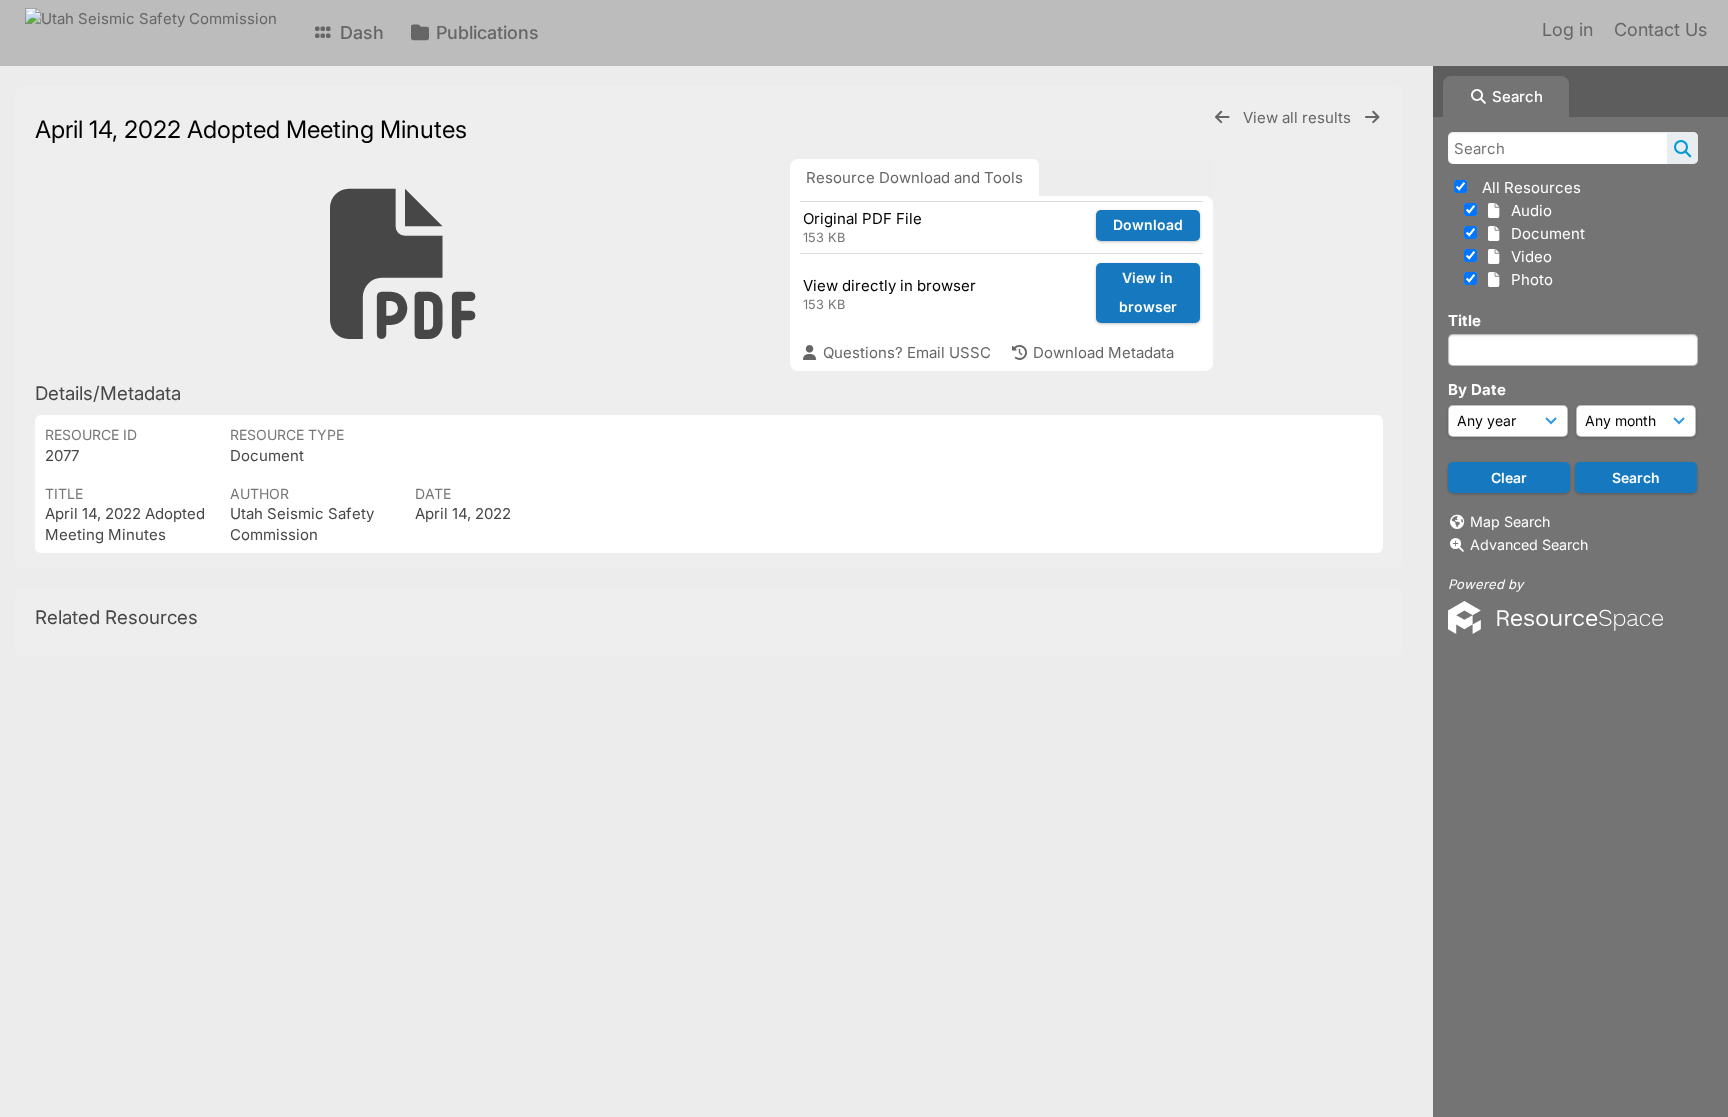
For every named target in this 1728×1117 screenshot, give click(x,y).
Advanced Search (1529, 544)
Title (1464, 320)
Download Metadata (1101, 352)
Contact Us (1660, 29)
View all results (1299, 117)
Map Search (1510, 521)
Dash (359, 32)
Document (1544, 233)
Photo (1528, 279)
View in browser (1148, 292)
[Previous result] (1222, 117)
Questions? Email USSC (905, 352)
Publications (485, 32)
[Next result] (1372, 117)
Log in (1567, 29)
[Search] (1682, 148)
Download (1148, 224)
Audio (1527, 210)
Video (1527, 256)
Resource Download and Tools (914, 177)
